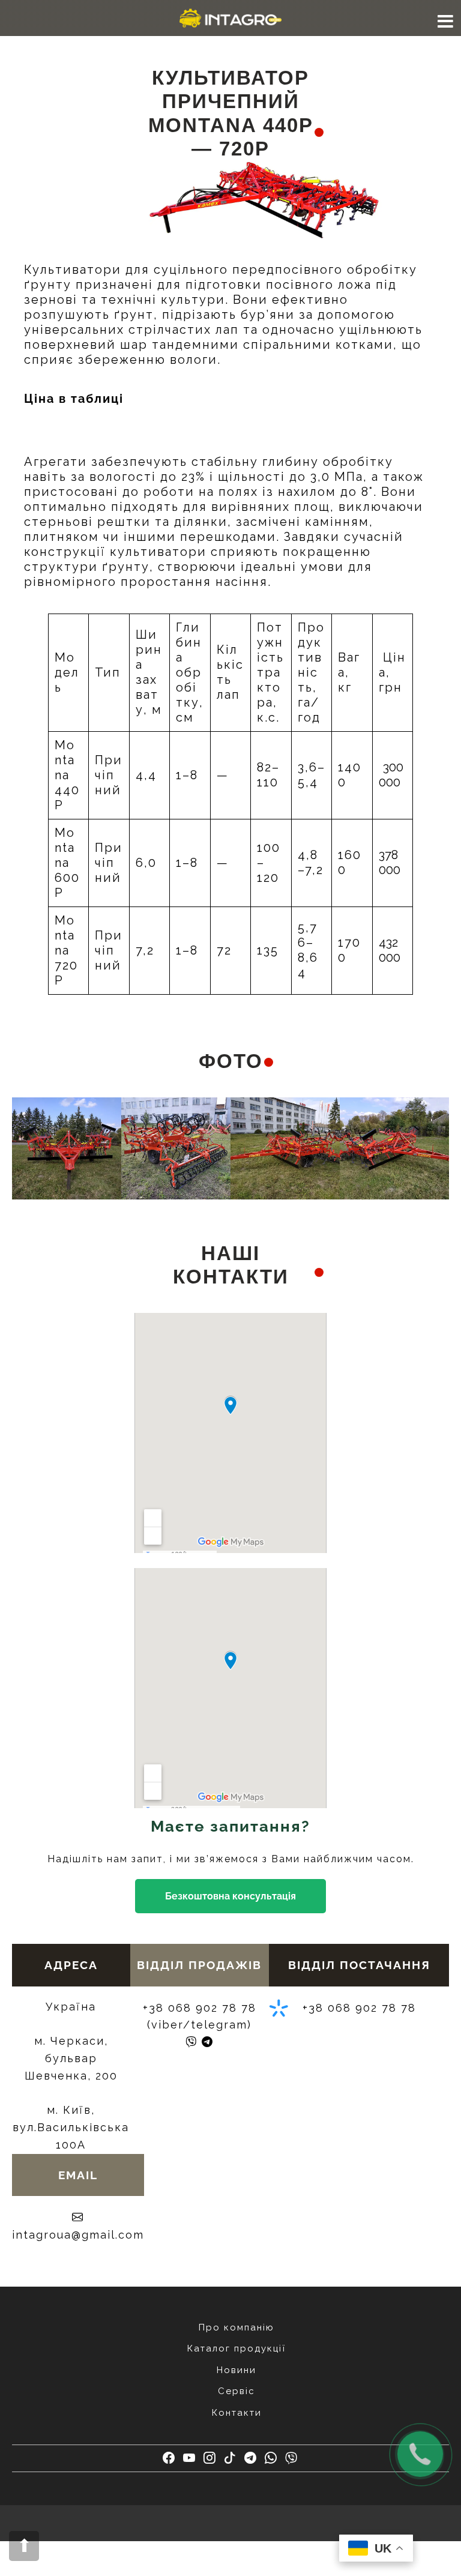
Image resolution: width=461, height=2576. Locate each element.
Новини (237, 2370)
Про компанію (237, 2327)
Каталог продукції (237, 2348)
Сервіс (237, 2391)
